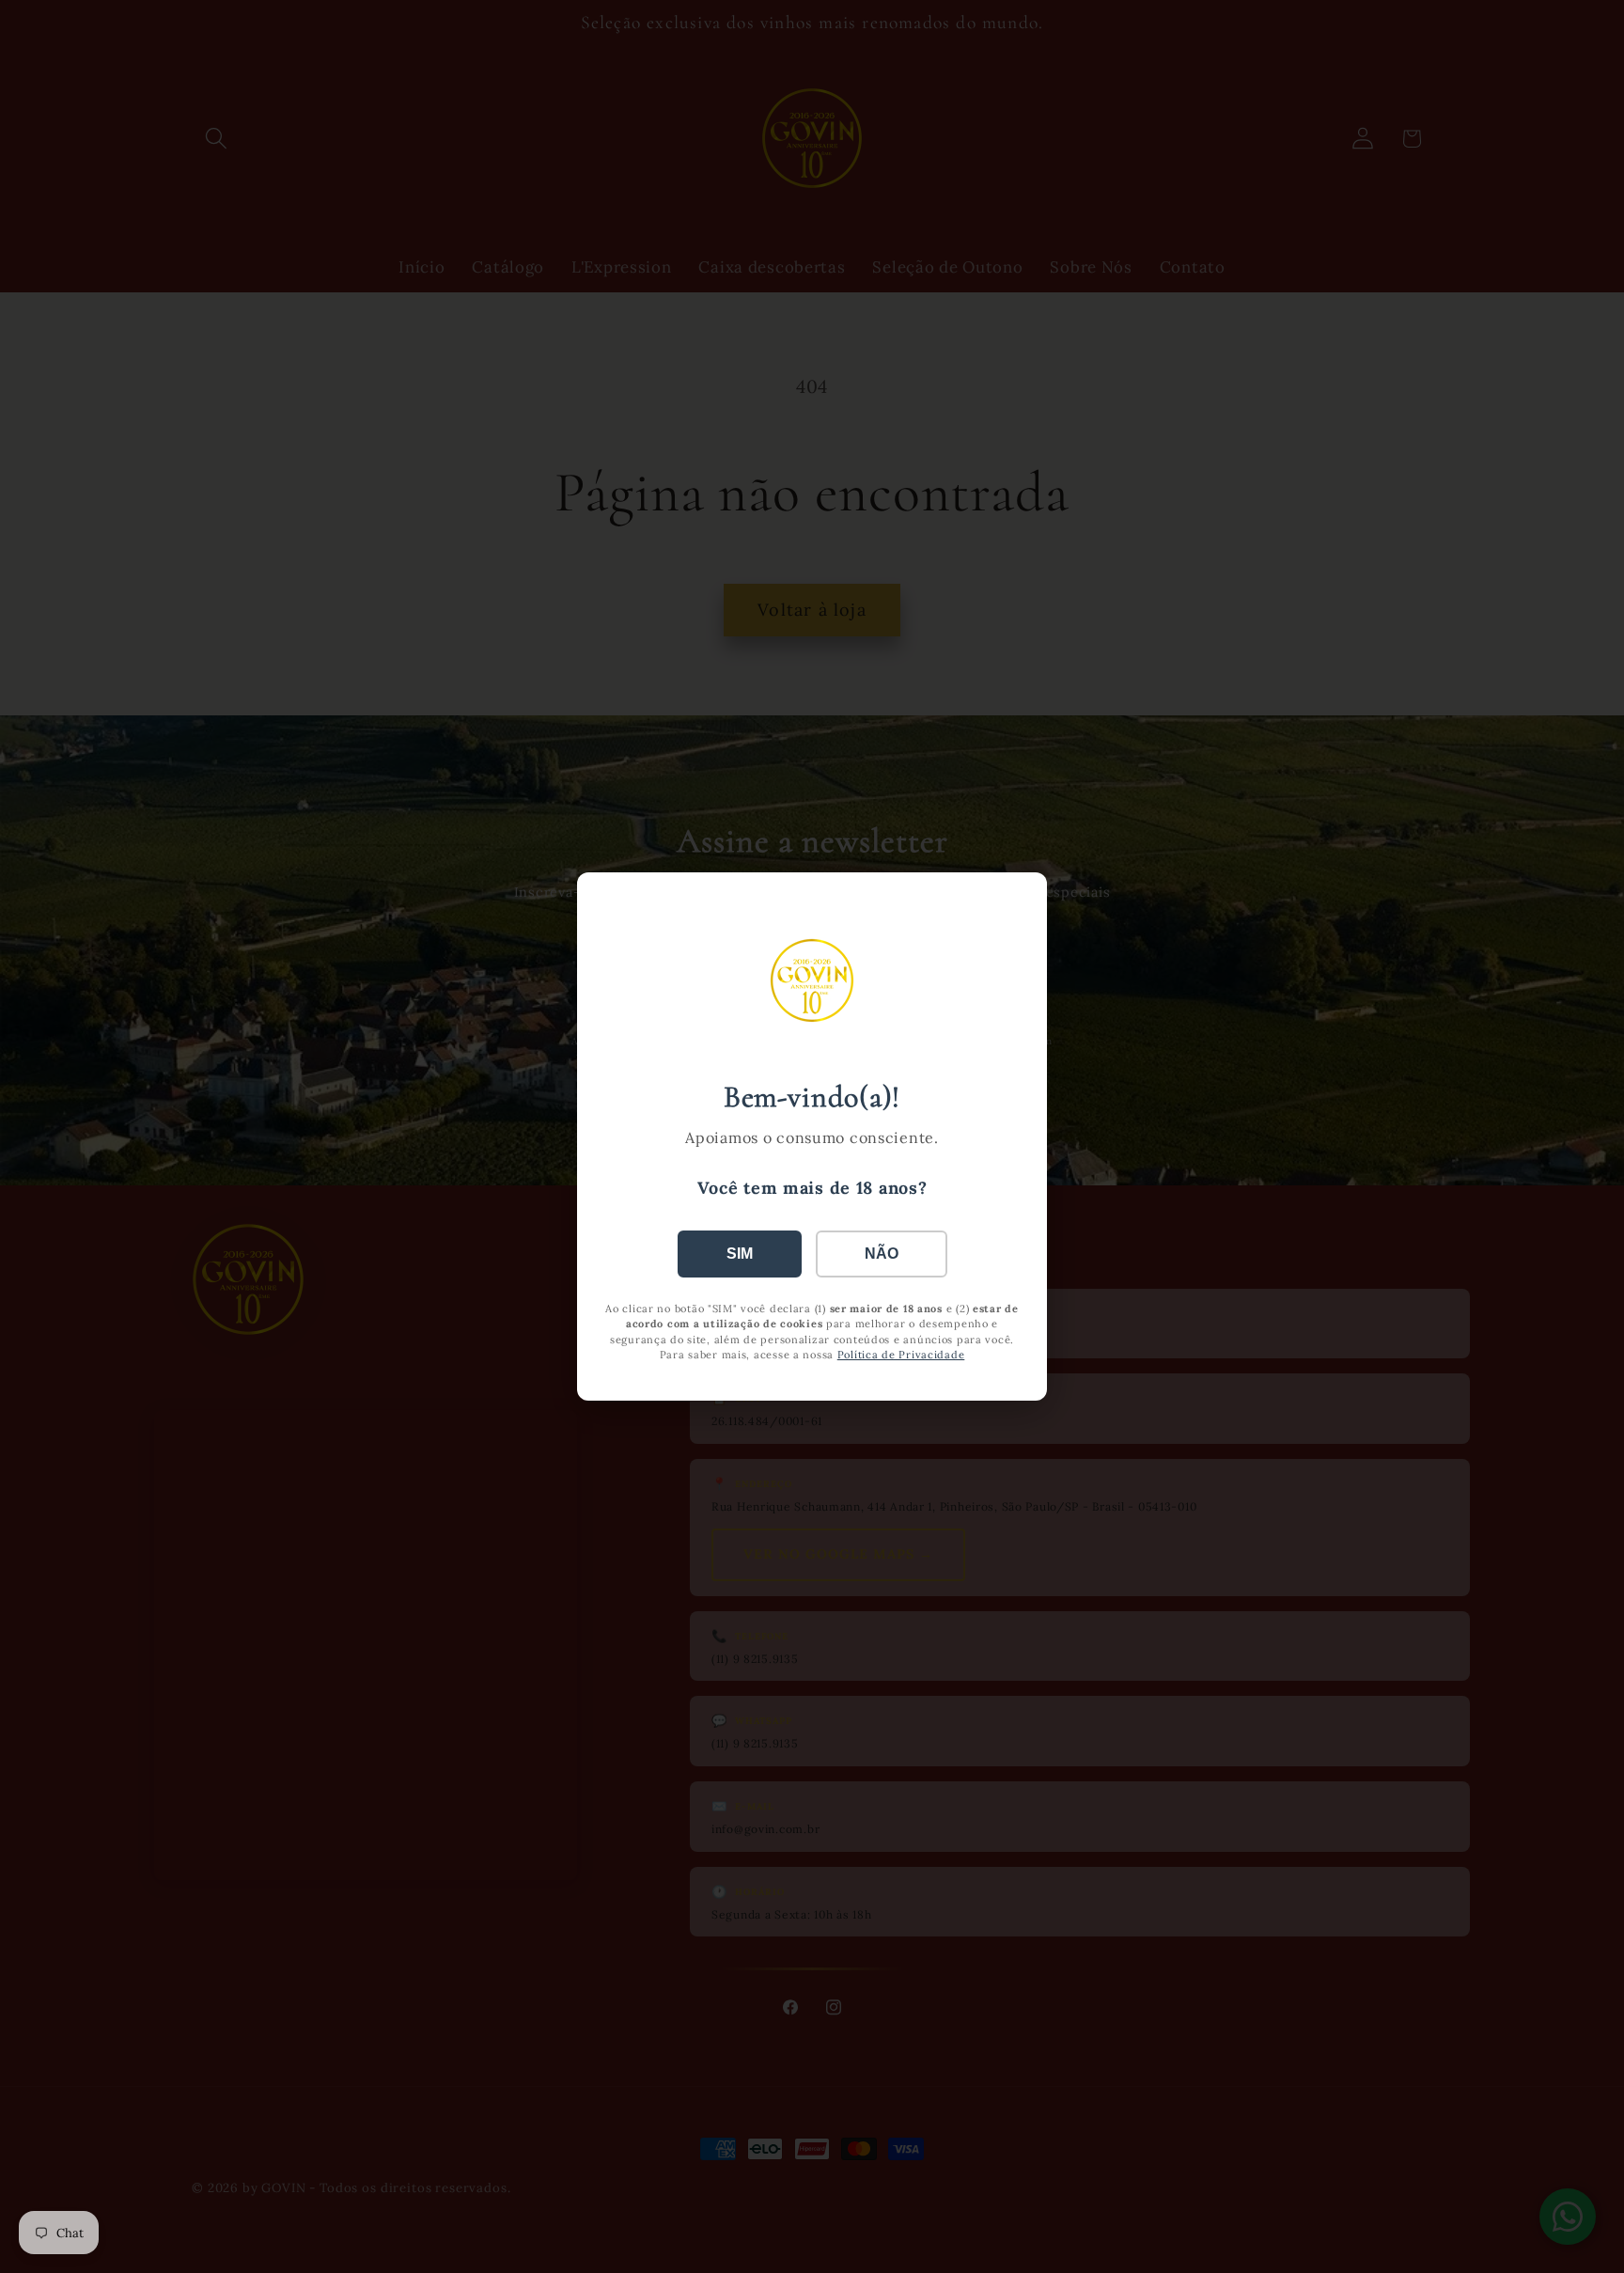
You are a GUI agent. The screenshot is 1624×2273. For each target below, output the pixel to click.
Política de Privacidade (901, 1355)
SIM (740, 1254)
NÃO (882, 1254)
